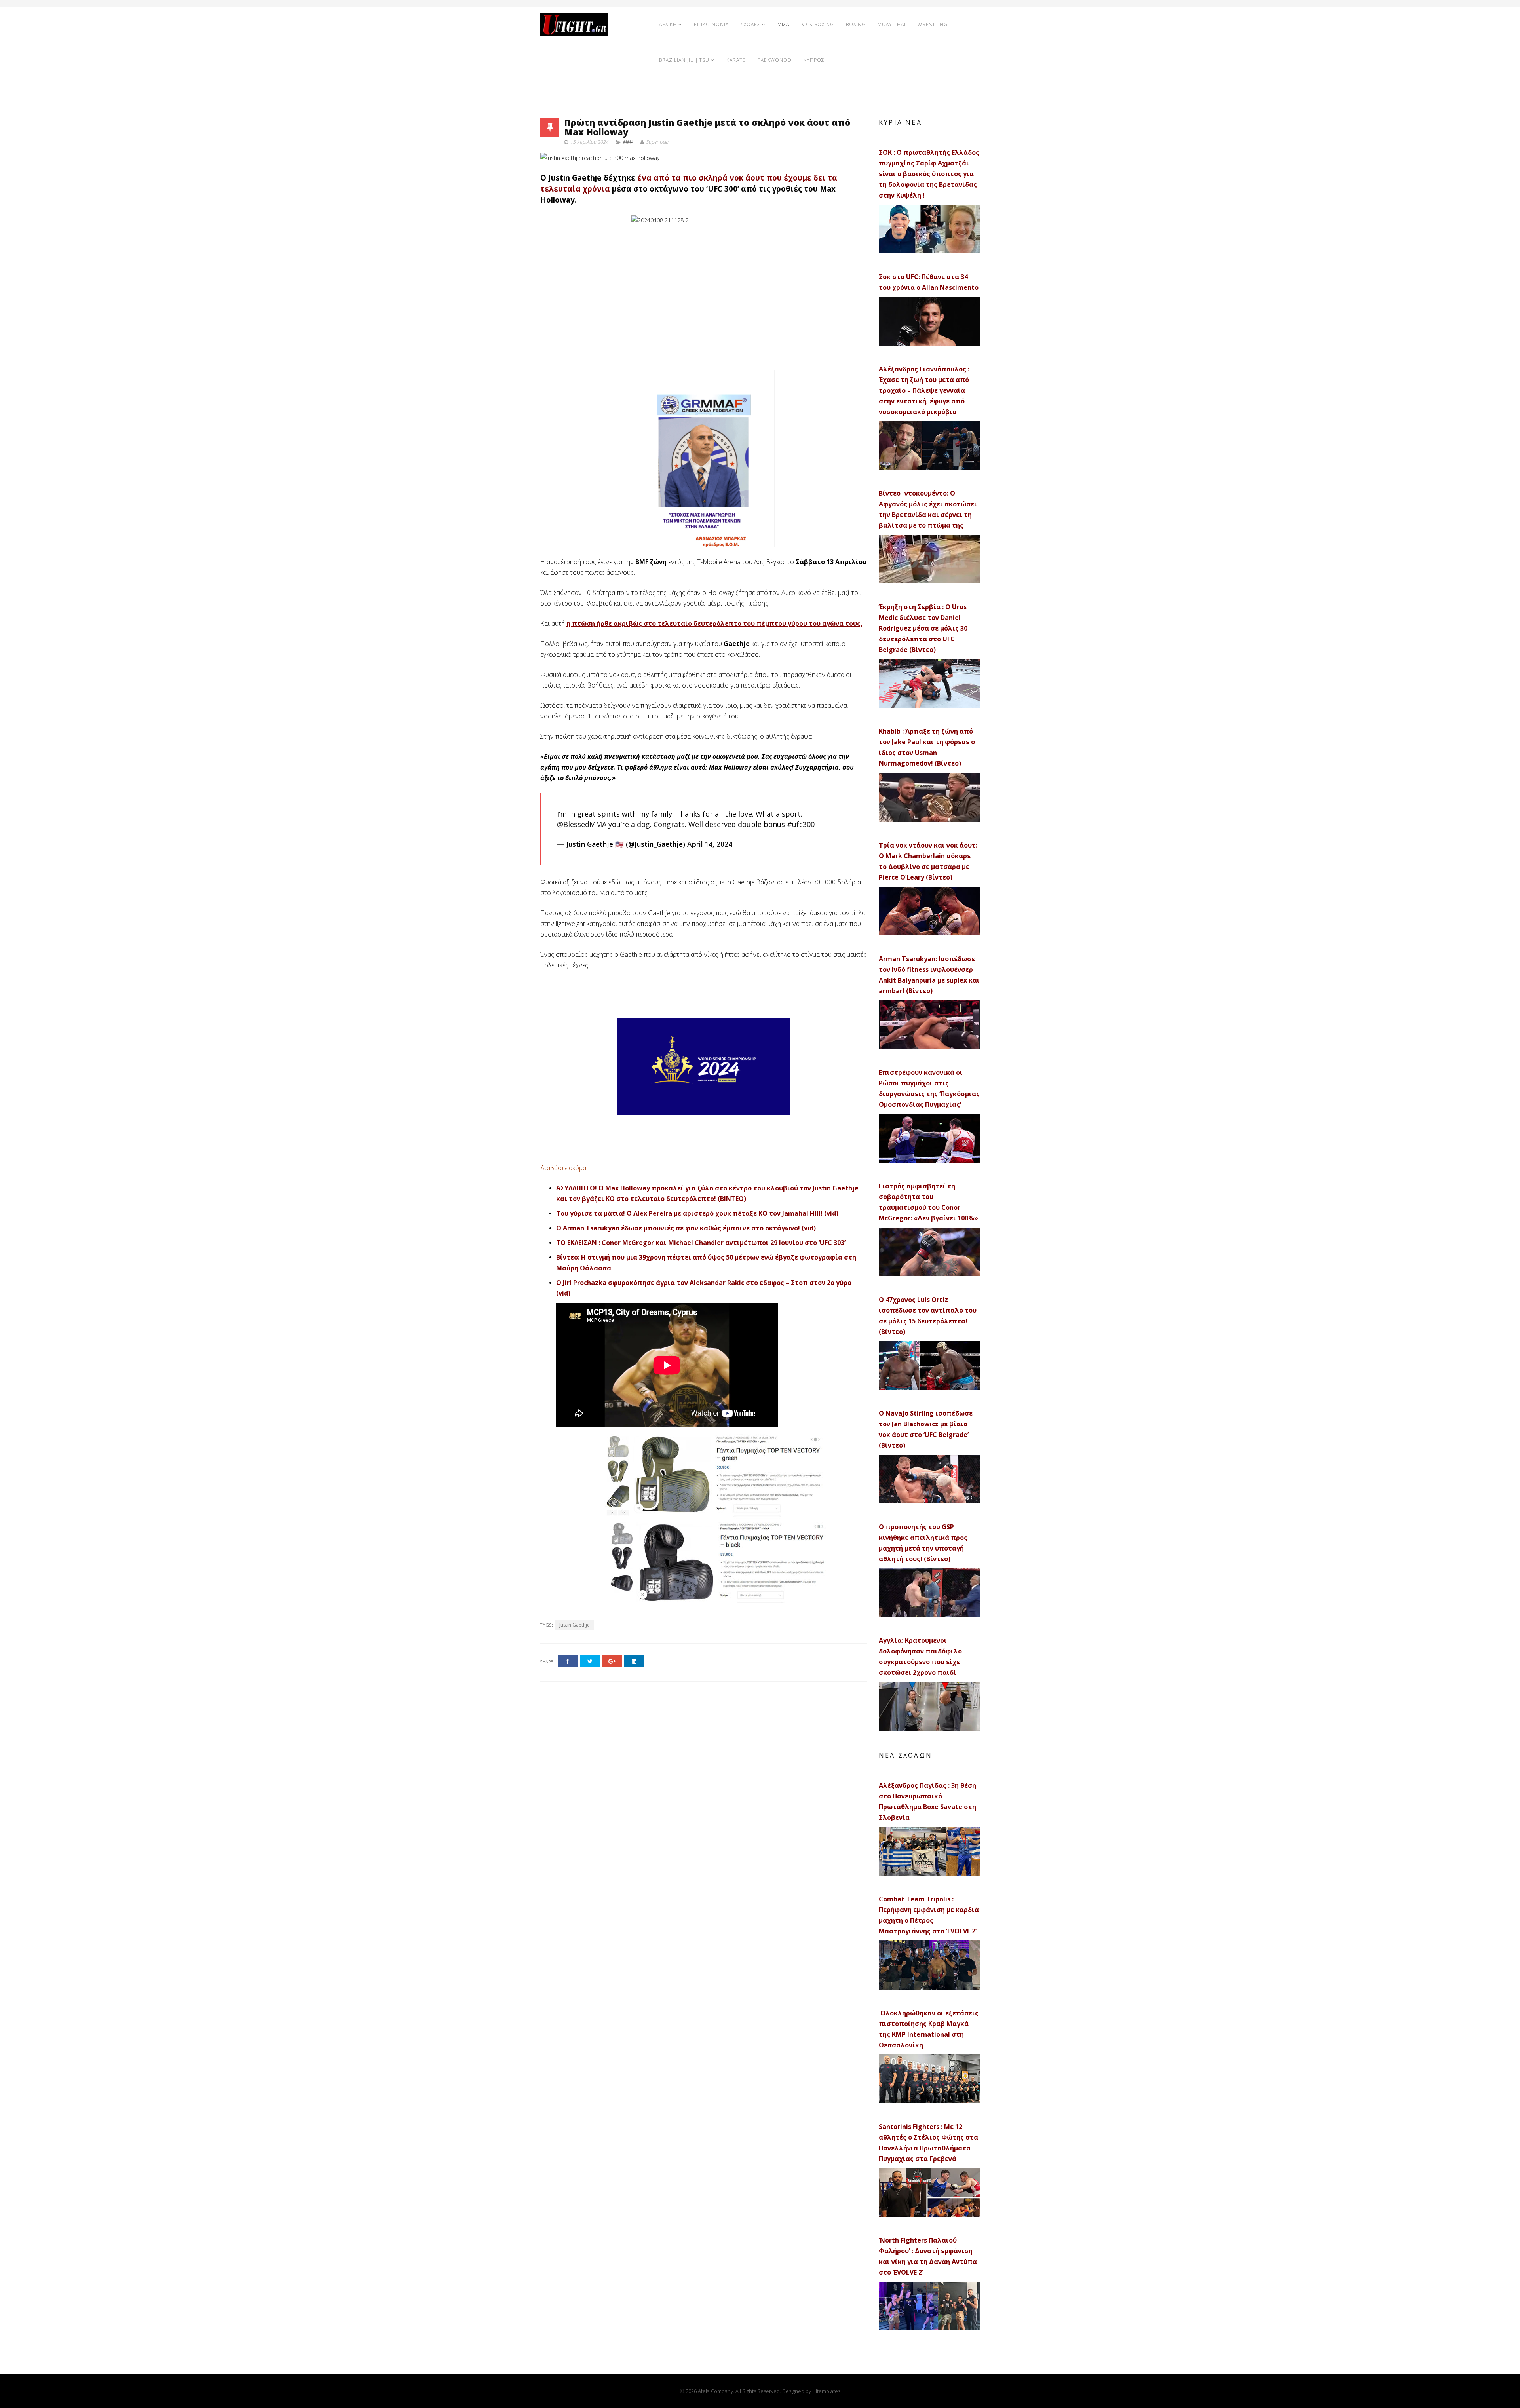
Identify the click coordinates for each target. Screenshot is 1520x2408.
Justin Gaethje (575, 1625)
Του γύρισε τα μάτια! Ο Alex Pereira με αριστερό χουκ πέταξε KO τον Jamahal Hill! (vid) (697, 1213)
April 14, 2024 (710, 844)
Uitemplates (826, 2391)
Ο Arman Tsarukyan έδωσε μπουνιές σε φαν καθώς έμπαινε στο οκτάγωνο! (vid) (686, 1228)
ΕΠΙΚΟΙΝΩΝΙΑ (711, 24)
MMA (783, 24)
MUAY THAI (892, 24)
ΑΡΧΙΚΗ (668, 24)
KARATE (736, 60)
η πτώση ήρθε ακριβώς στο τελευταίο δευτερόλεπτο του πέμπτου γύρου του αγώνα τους (713, 623)
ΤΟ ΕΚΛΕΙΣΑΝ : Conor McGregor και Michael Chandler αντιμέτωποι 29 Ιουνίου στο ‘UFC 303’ (701, 1243)
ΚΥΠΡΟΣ (814, 60)
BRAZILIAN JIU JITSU (684, 60)
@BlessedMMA (582, 824)
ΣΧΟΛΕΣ (750, 24)
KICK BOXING (818, 24)
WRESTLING (933, 24)
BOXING (856, 24)
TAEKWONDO (775, 60)
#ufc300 (801, 824)
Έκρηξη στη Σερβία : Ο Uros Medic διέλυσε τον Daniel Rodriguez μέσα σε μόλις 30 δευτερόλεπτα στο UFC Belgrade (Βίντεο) (923, 628)
